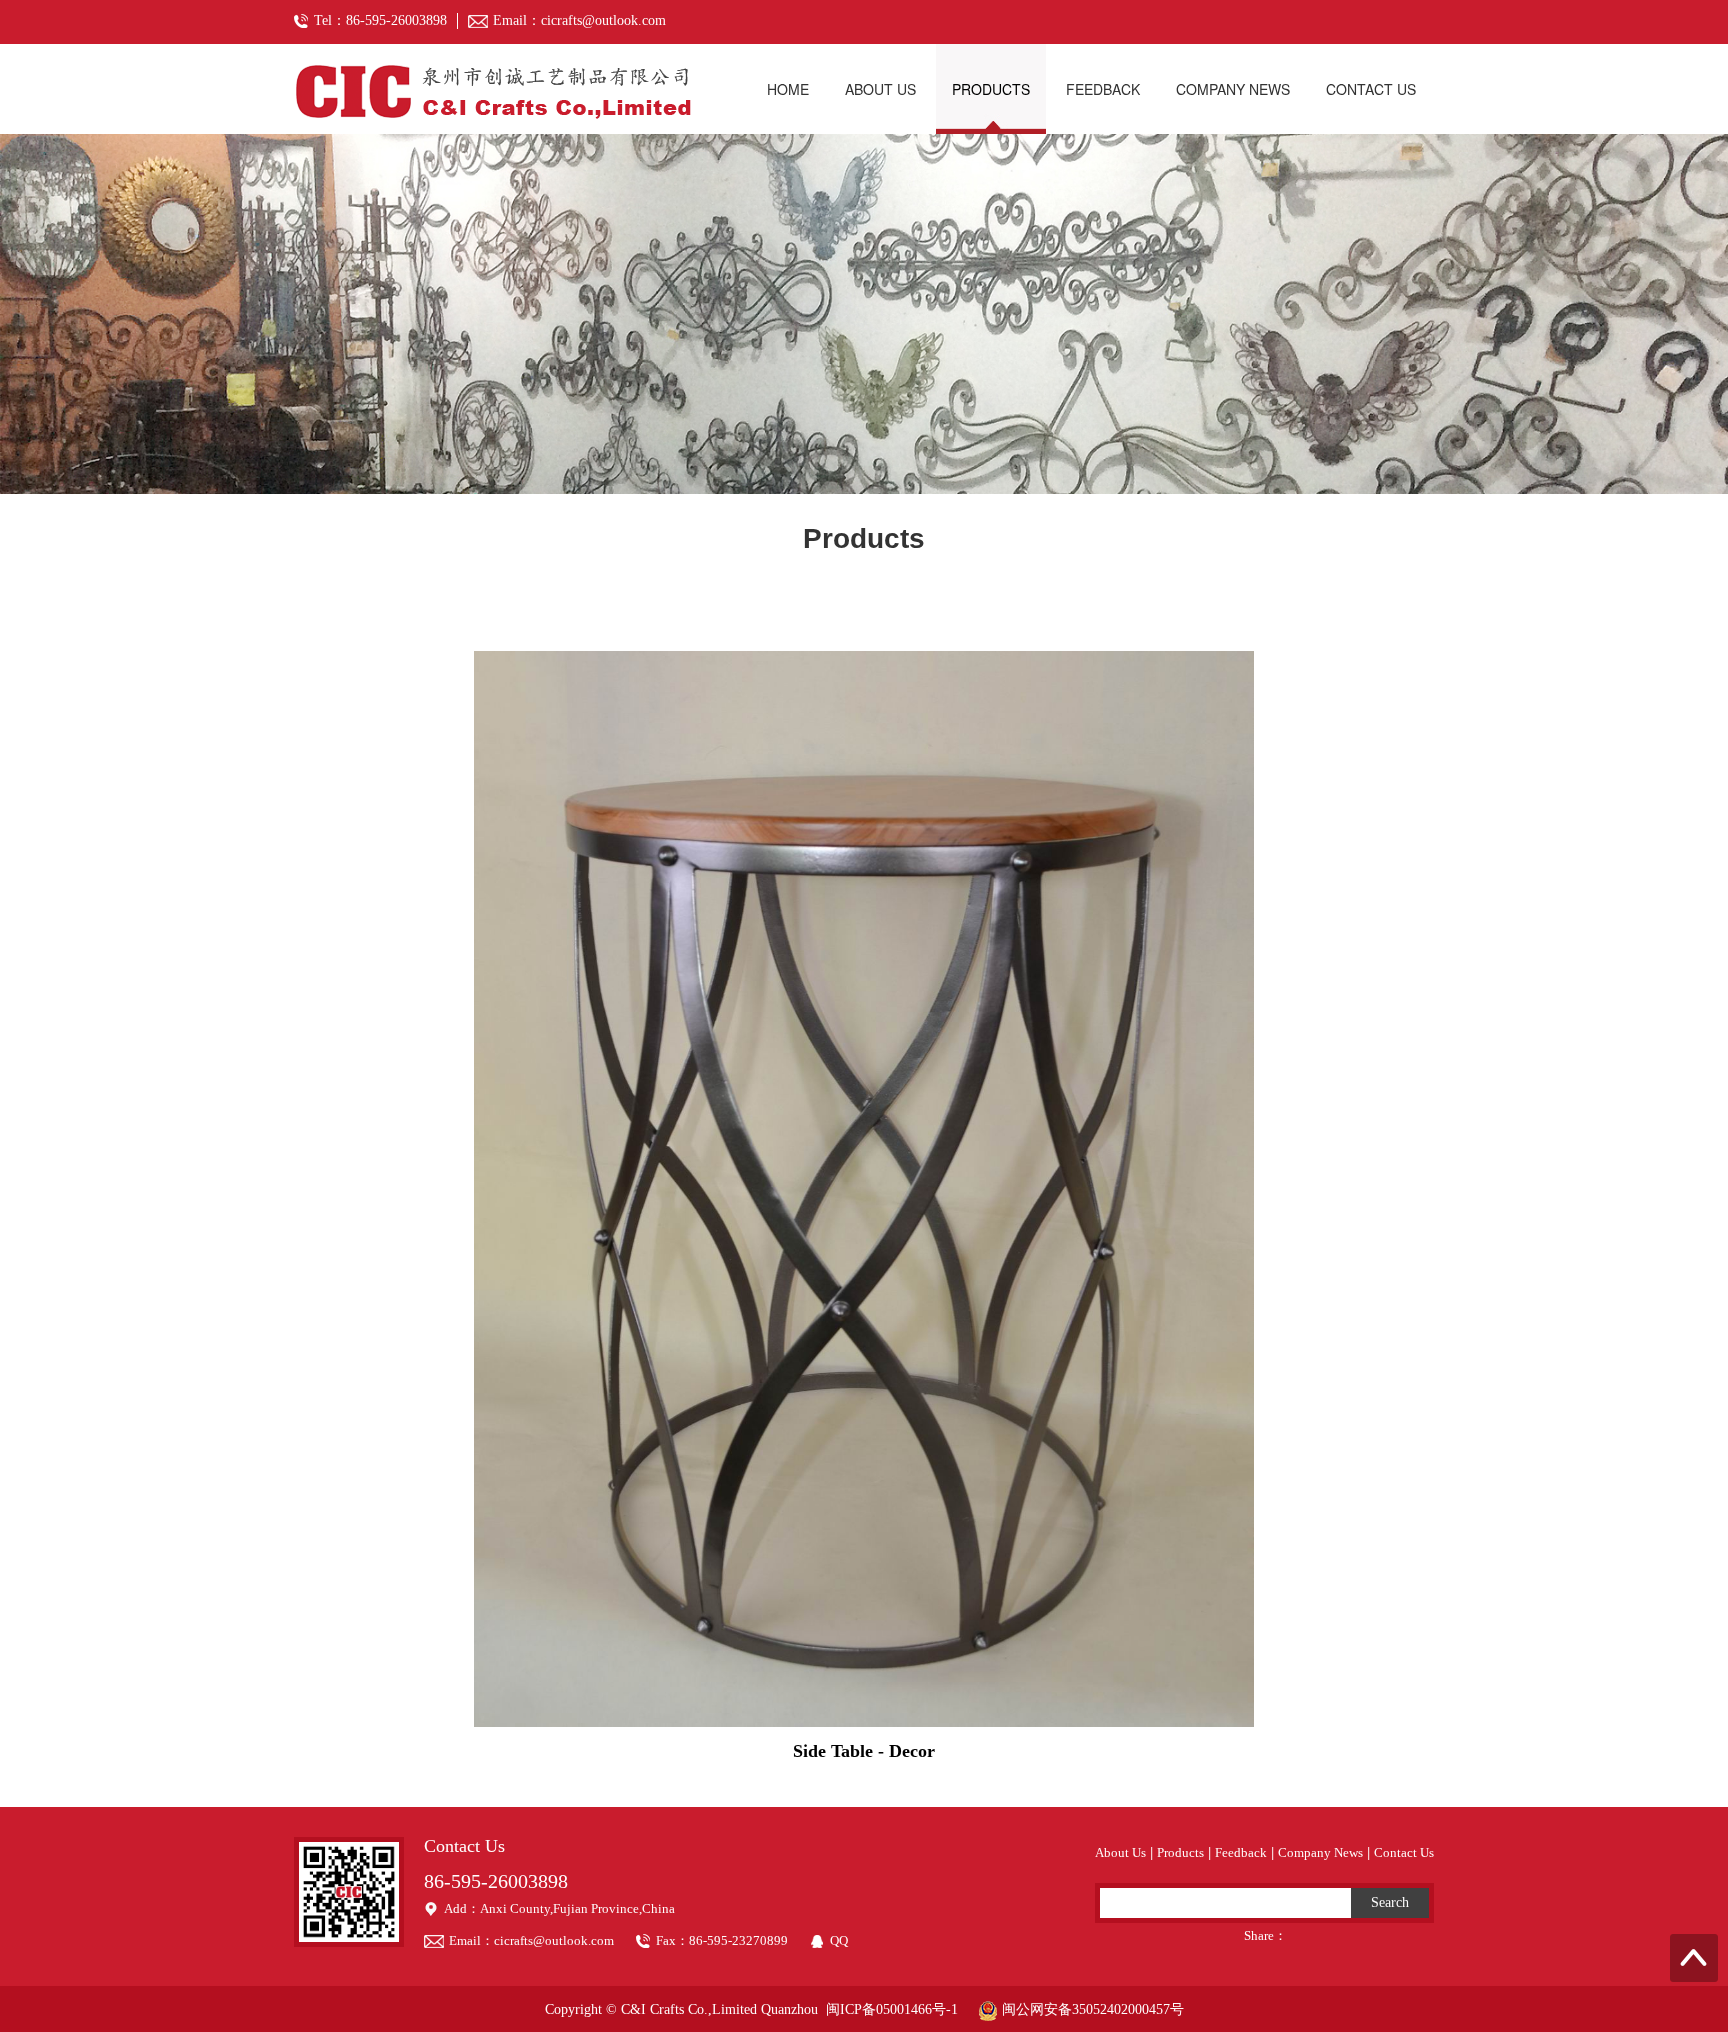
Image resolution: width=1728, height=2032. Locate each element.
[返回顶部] (1694, 1958)
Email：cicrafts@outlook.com (531, 1940)
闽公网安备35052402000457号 (1091, 2009)
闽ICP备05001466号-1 (892, 2009)
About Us (880, 89)
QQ (839, 1940)
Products (991, 89)
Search (1390, 1902)
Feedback (1103, 89)
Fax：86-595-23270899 (722, 1940)
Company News (1233, 89)
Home (788, 89)
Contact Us (1371, 89)
